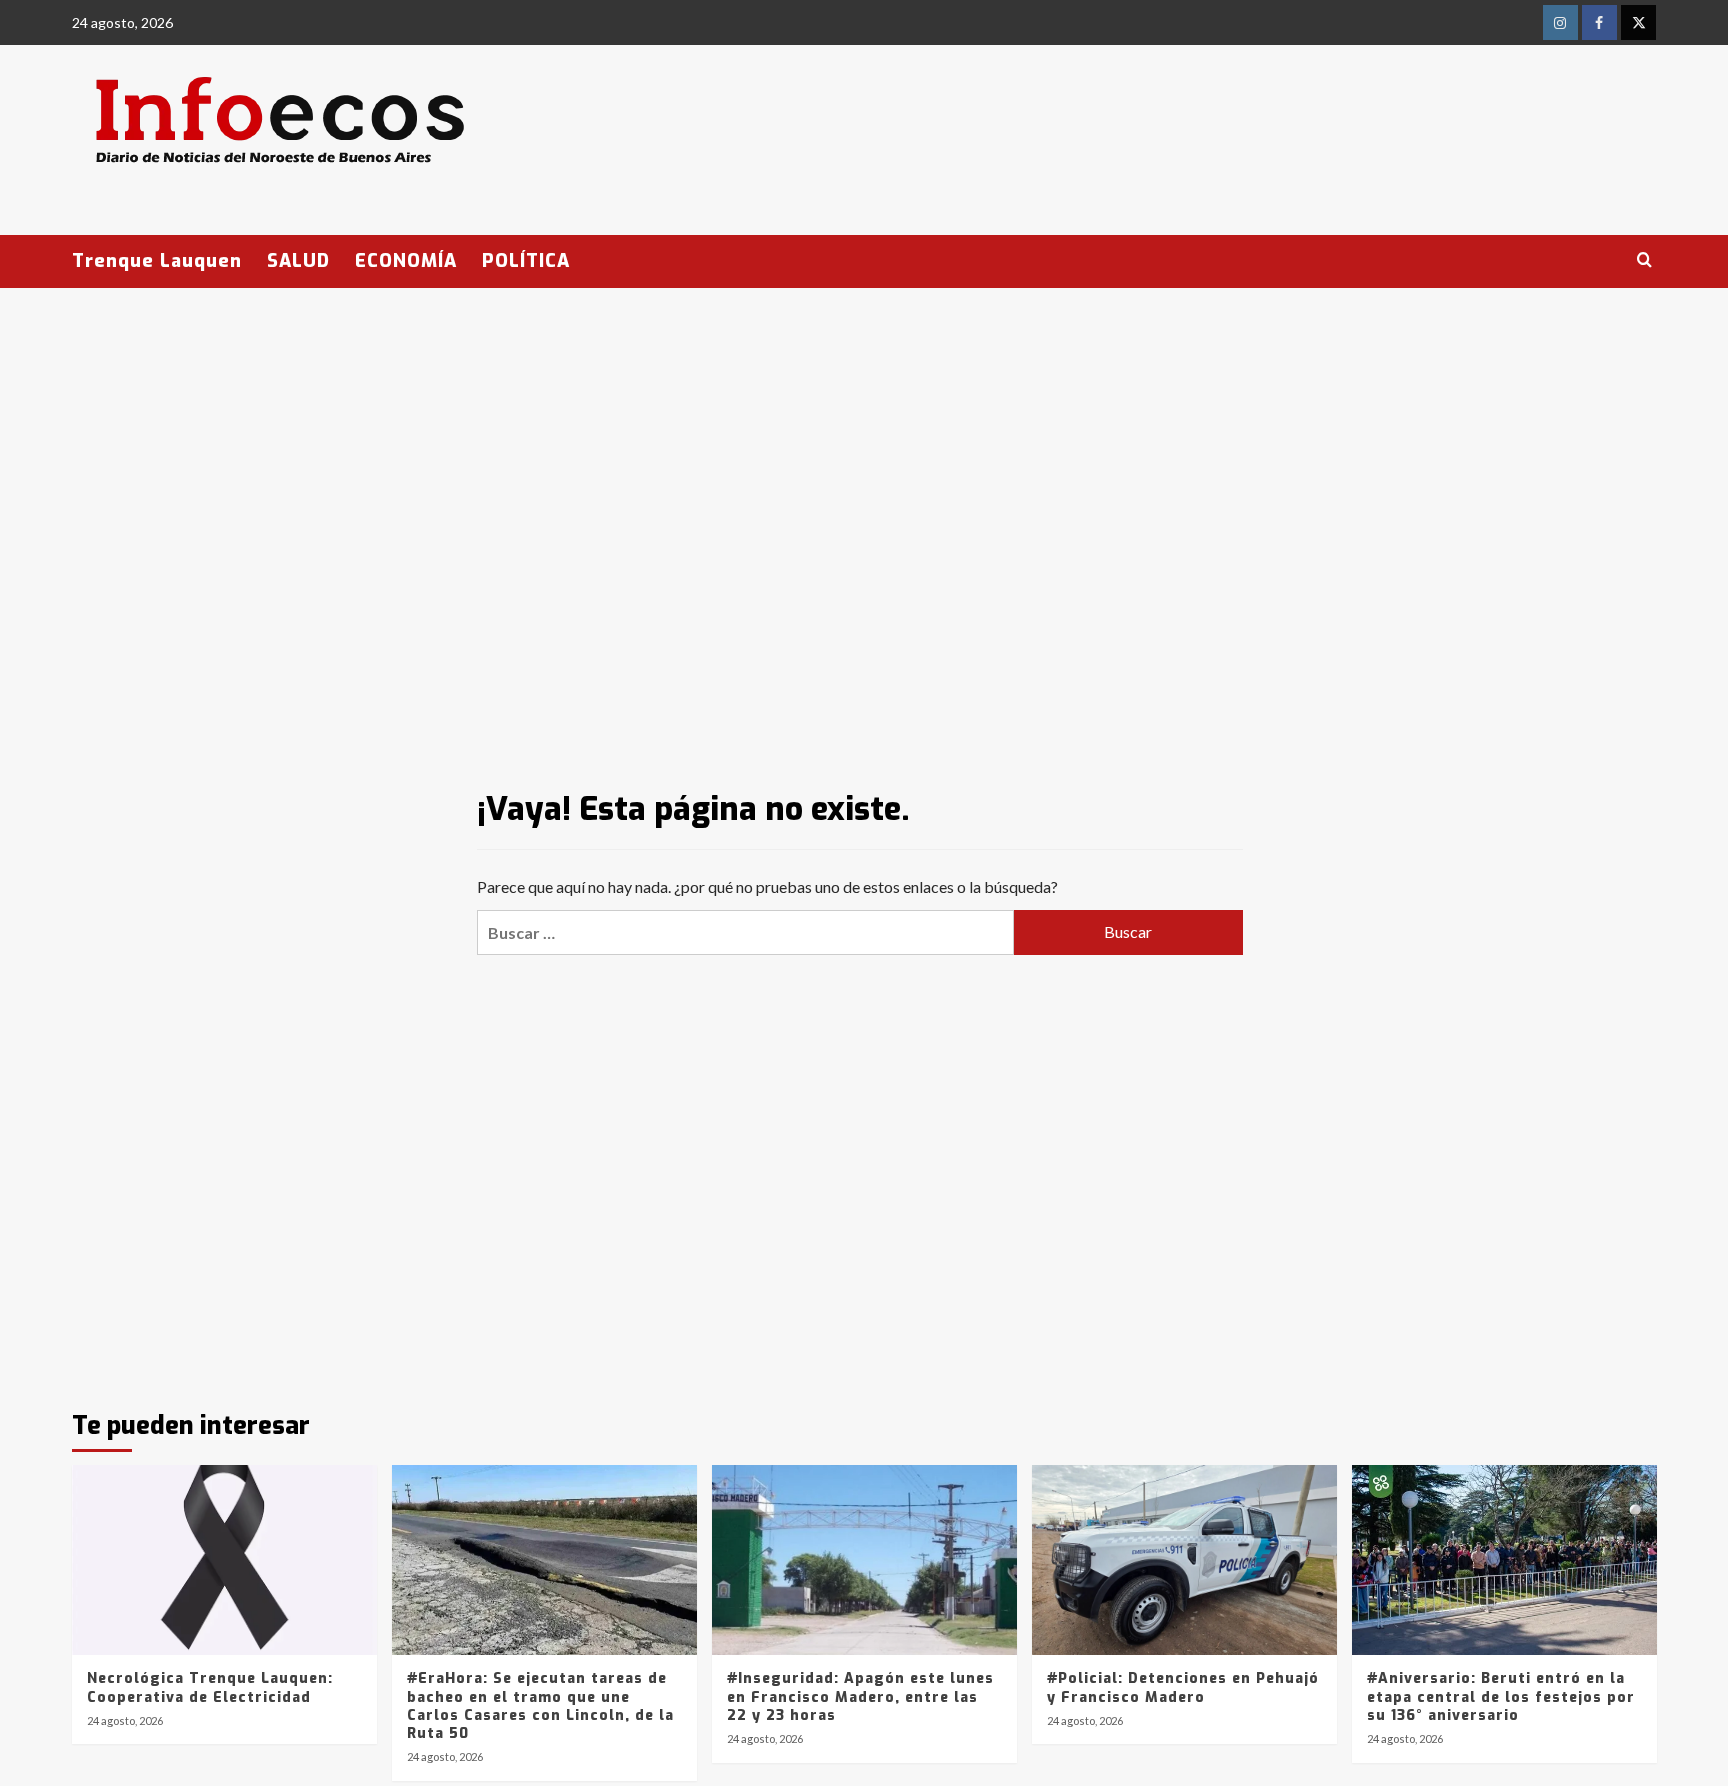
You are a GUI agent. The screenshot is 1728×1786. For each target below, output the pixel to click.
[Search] (1644, 260)
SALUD (298, 261)
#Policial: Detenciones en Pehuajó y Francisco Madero (1183, 1687)
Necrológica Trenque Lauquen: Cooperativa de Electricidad (210, 1687)
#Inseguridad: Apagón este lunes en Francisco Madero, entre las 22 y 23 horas (860, 1696)
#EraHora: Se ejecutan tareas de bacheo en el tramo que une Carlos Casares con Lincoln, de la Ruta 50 (540, 1706)
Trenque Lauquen (157, 261)
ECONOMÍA (406, 261)
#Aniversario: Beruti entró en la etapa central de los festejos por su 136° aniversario (1501, 1696)
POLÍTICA (526, 261)
